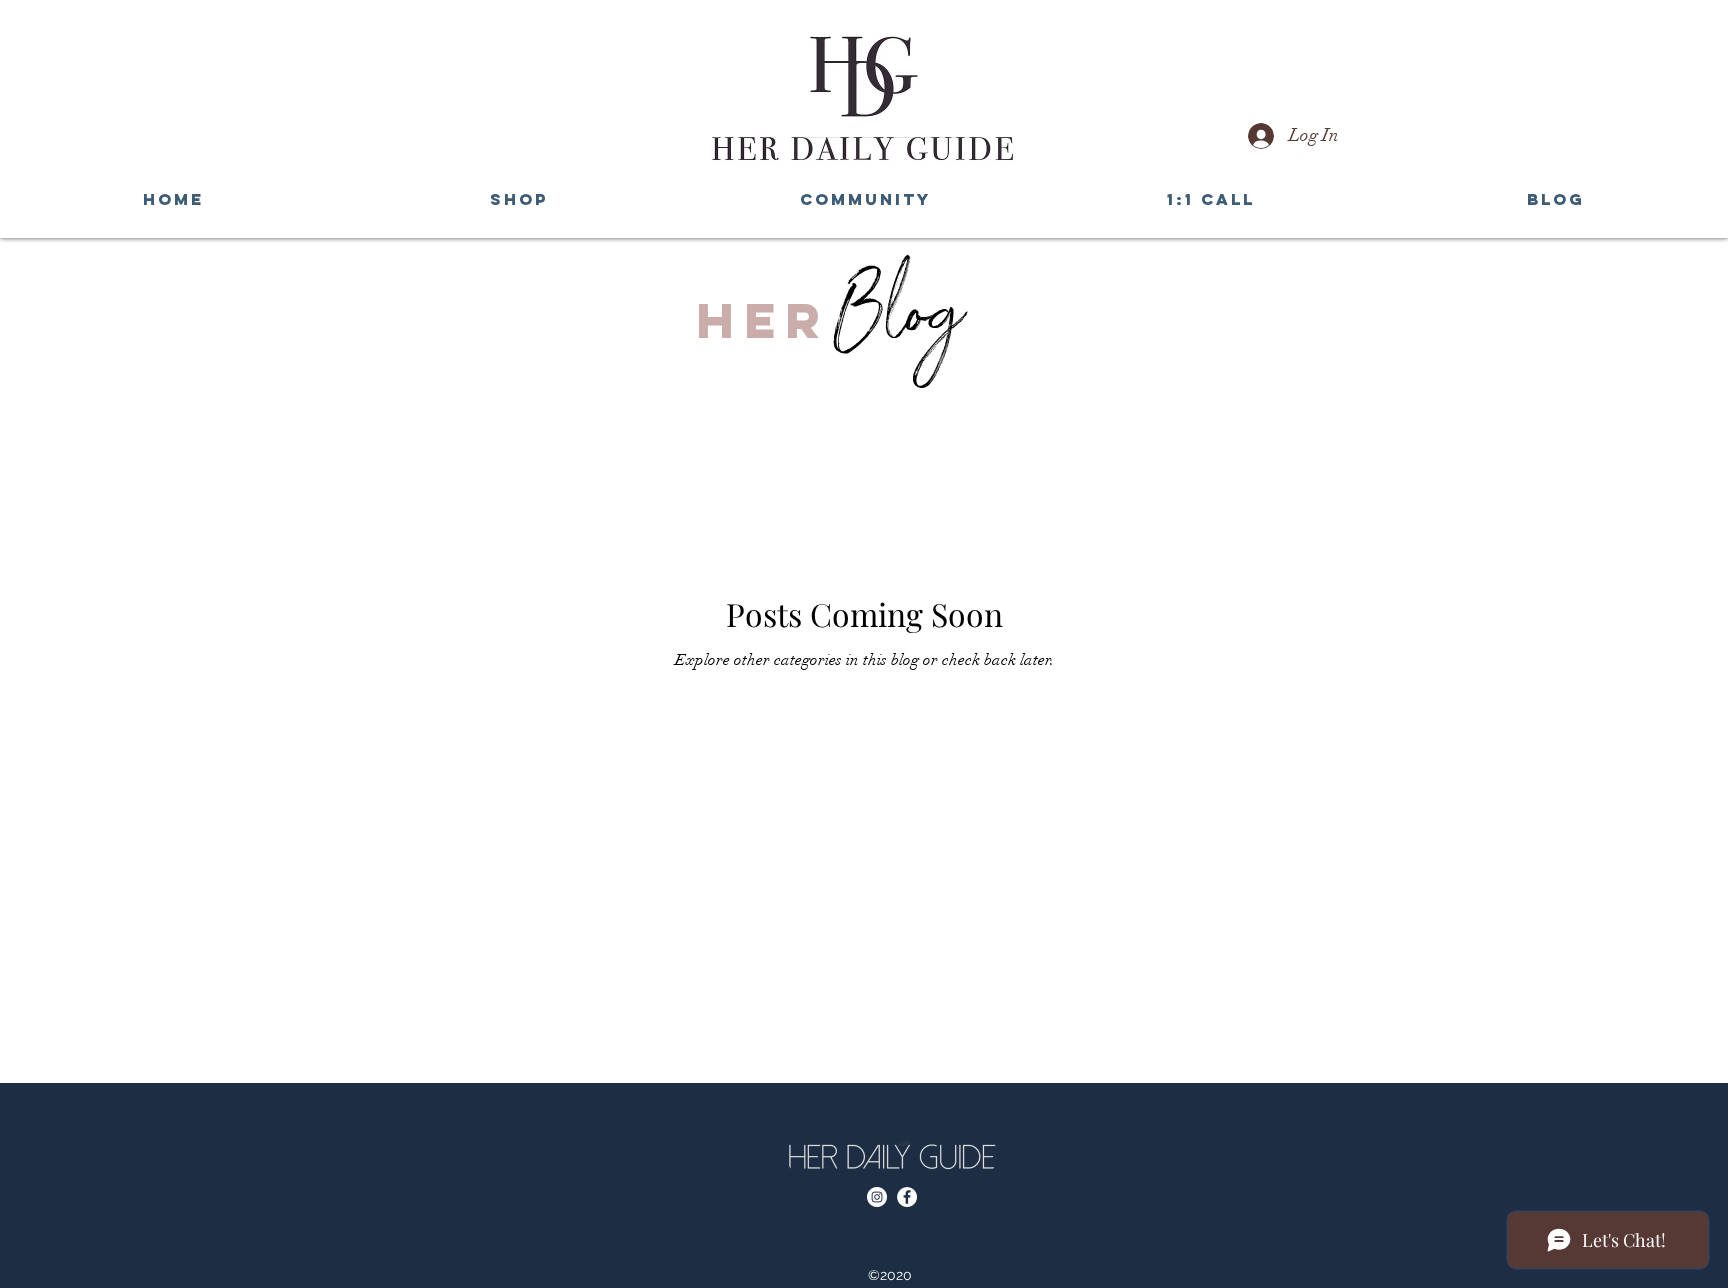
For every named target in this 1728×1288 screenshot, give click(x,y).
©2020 (892, 1275)
